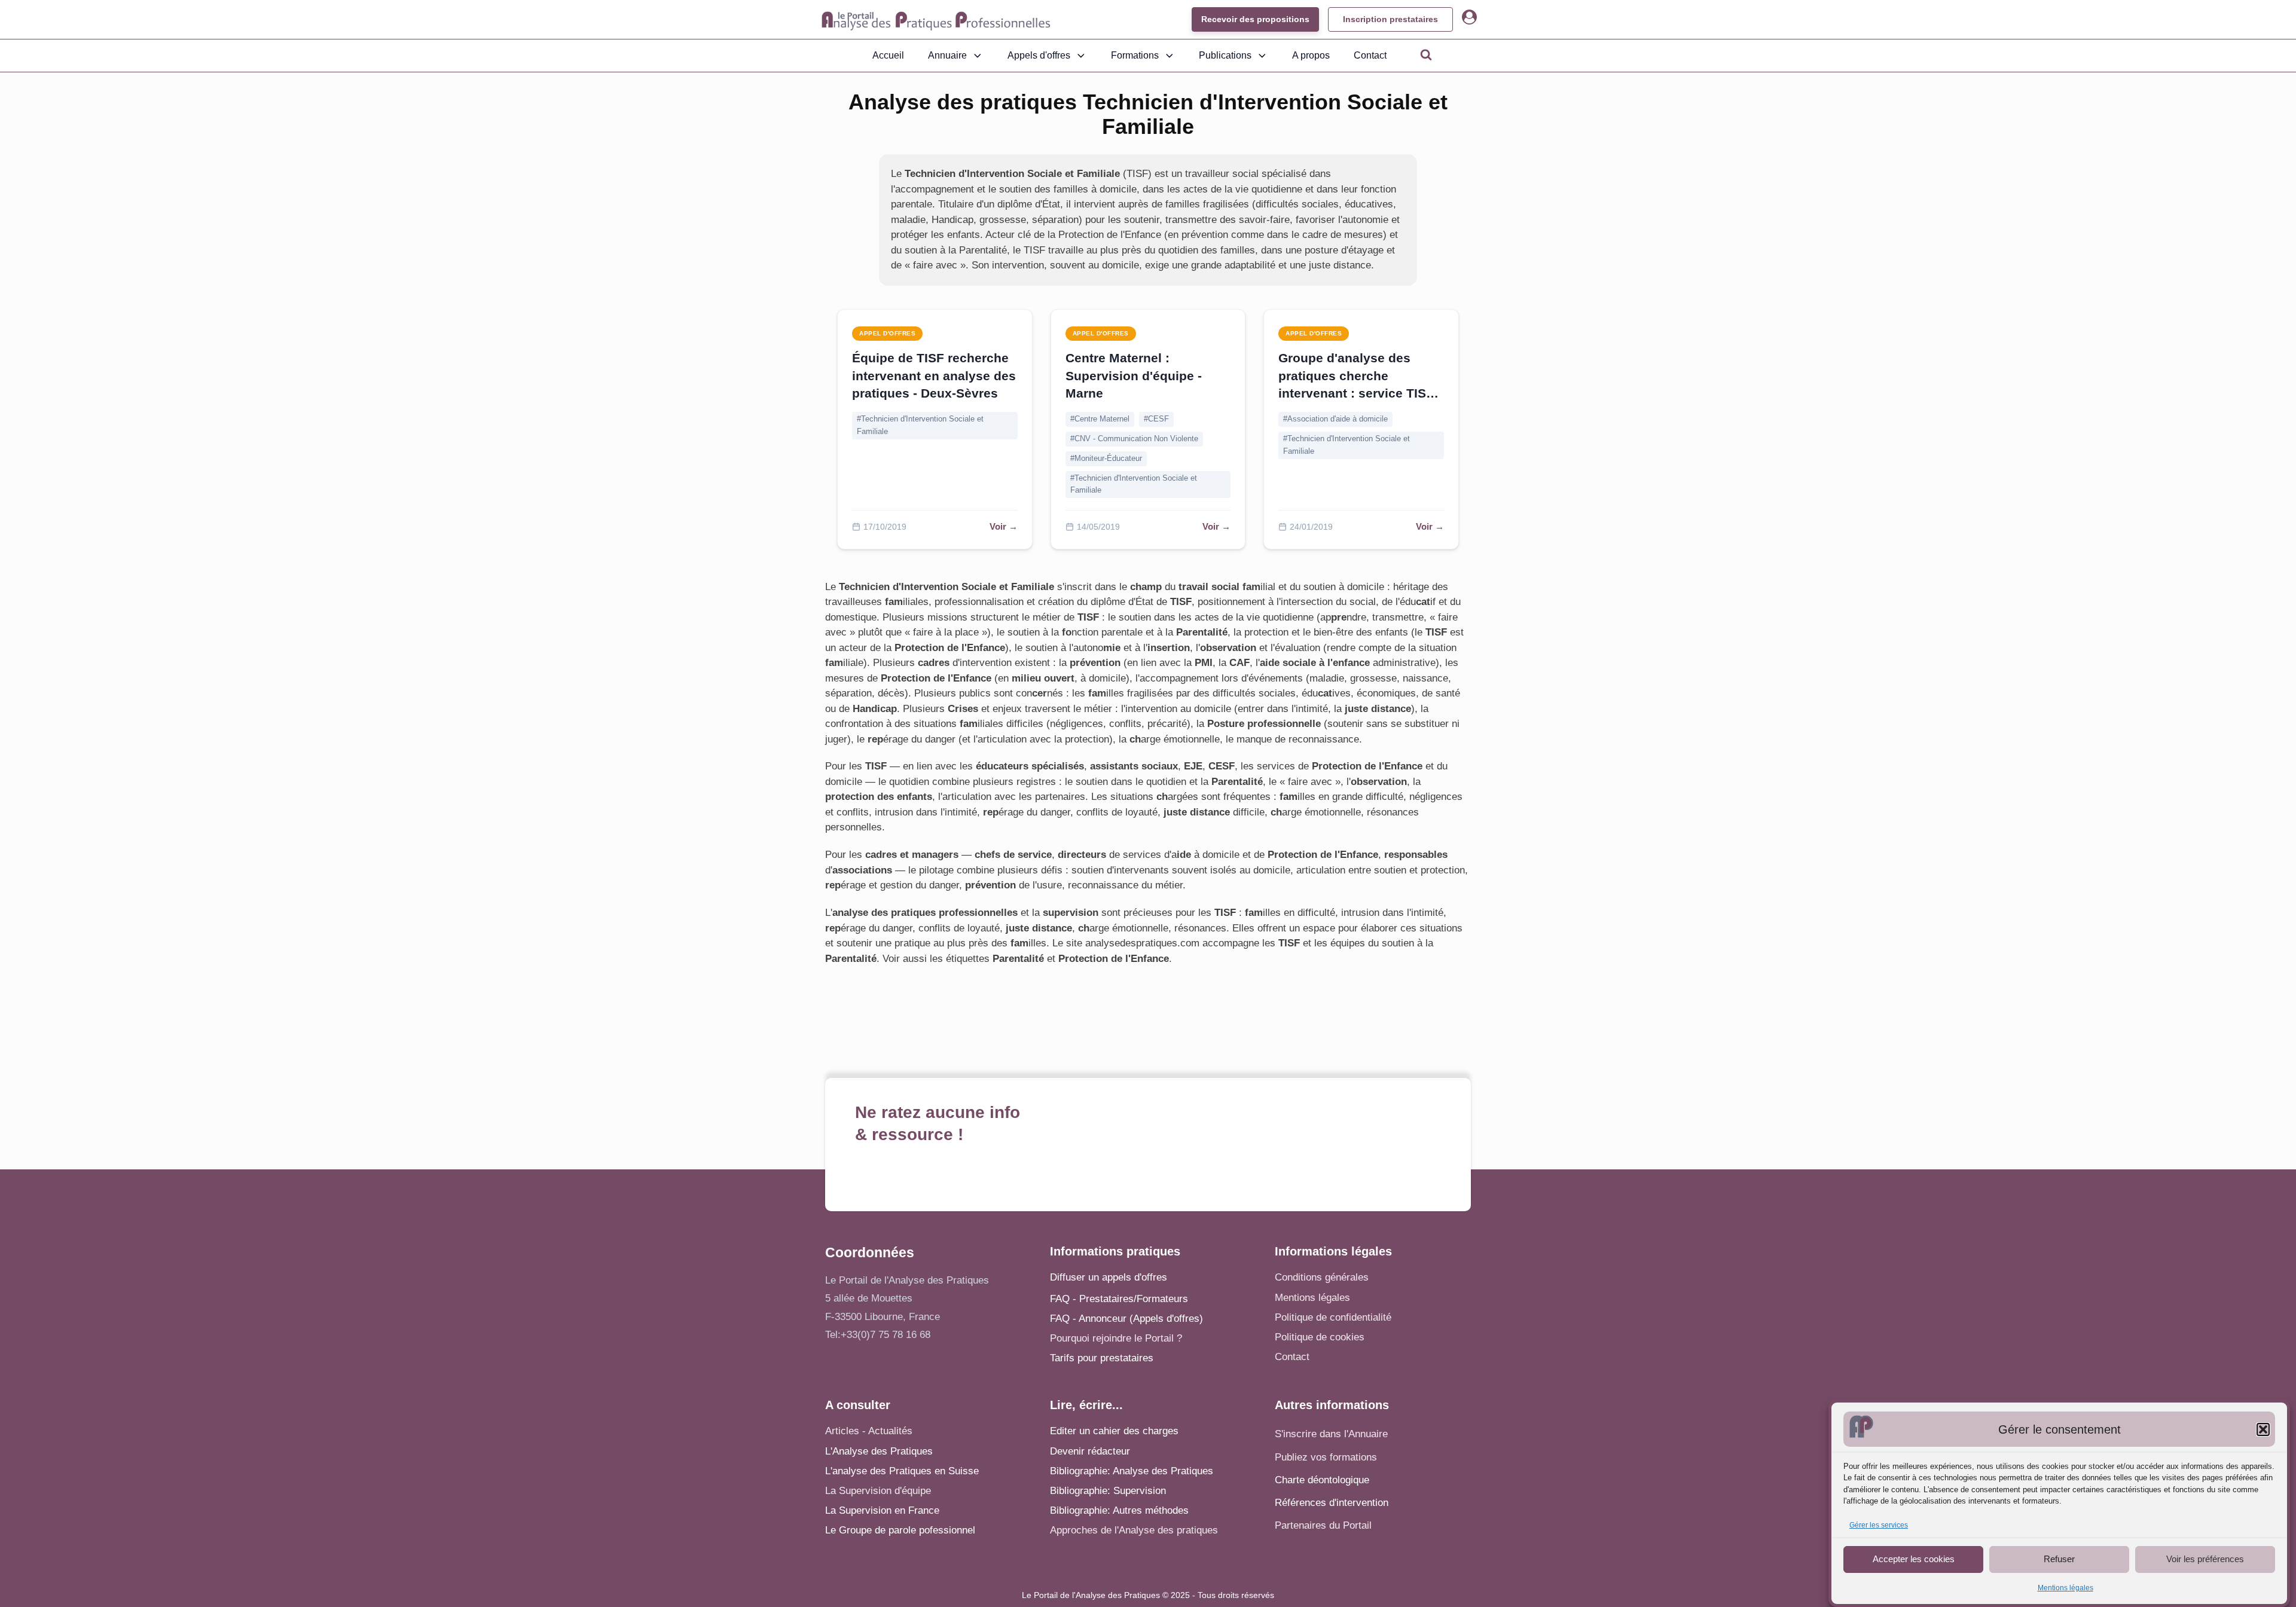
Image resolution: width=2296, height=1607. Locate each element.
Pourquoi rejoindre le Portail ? (1116, 1338)
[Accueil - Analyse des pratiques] (936, 20)
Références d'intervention (1332, 1503)
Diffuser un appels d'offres (1109, 1277)
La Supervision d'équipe (878, 1491)
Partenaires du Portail (1325, 1525)
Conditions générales (1322, 1277)
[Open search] (1426, 54)
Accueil (888, 55)
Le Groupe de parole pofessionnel (900, 1530)
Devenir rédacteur (1090, 1451)
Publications (1225, 55)
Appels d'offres (1039, 55)
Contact (1370, 55)
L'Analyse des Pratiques (879, 1451)
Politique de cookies (1320, 1337)
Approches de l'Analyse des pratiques (1134, 1530)
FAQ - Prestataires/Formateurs (1119, 1299)
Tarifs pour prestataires (1102, 1358)
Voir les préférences (2205, 1559)
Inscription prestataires (1390, 19)
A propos (1311, 55)
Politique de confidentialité (1333, 1317)
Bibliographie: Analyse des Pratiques (1132, 1471)
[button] (2263, 1429)
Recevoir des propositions (1255, 19)
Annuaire (947, 55)
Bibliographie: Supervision (1108, 1491)
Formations (1135, 55)
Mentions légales (2066, 1588)
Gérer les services (1879, 1525)
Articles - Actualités (869, 1431)
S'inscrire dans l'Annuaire (1331, 1434)
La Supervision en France (882, 1510)
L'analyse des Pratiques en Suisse (902, 1471)
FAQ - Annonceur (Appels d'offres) (1126, 1319)
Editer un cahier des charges (1114, 1431)
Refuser (2059, 1559)
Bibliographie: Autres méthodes (1119, 1510)
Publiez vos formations (1326, 1457)
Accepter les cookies (1914, 1559)
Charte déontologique (1322, 1480)
